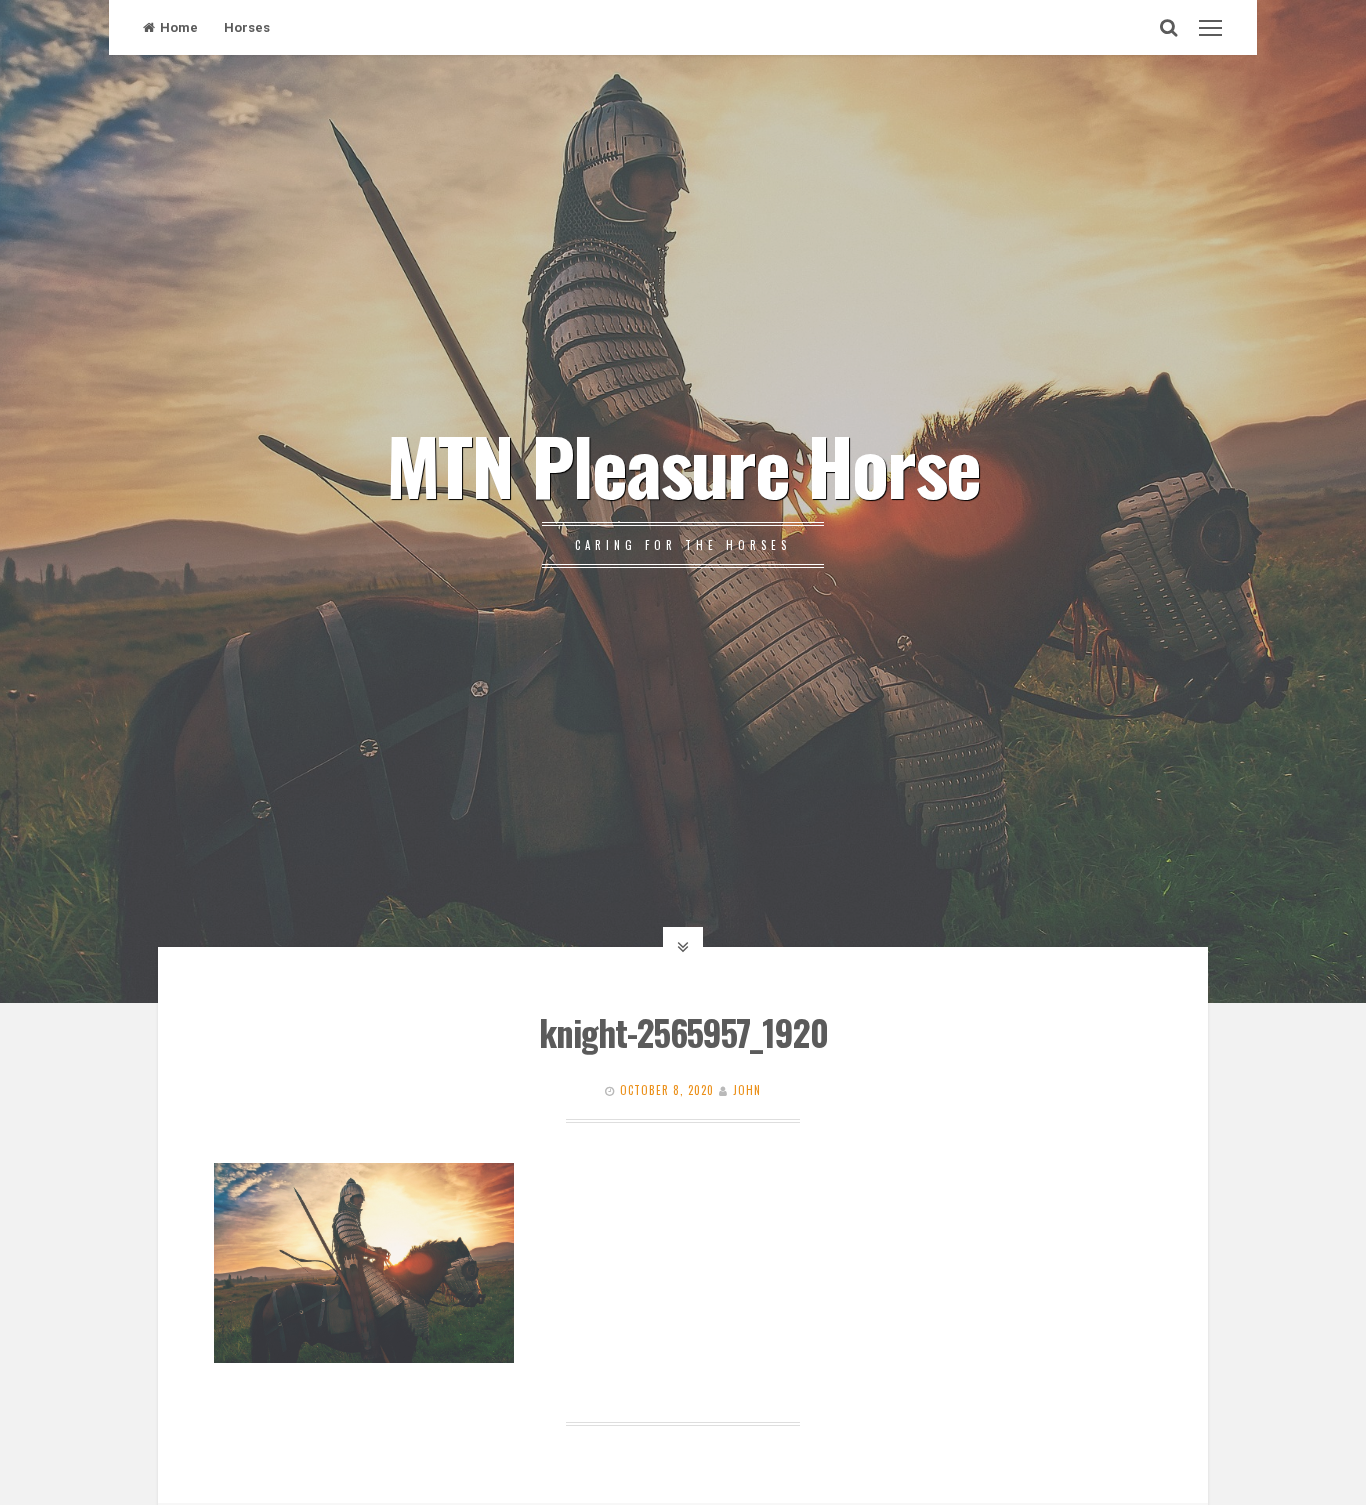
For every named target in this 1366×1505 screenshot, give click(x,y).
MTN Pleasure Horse (683, 464)
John (747, 1090)
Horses (247, 27)
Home (179, 27)
